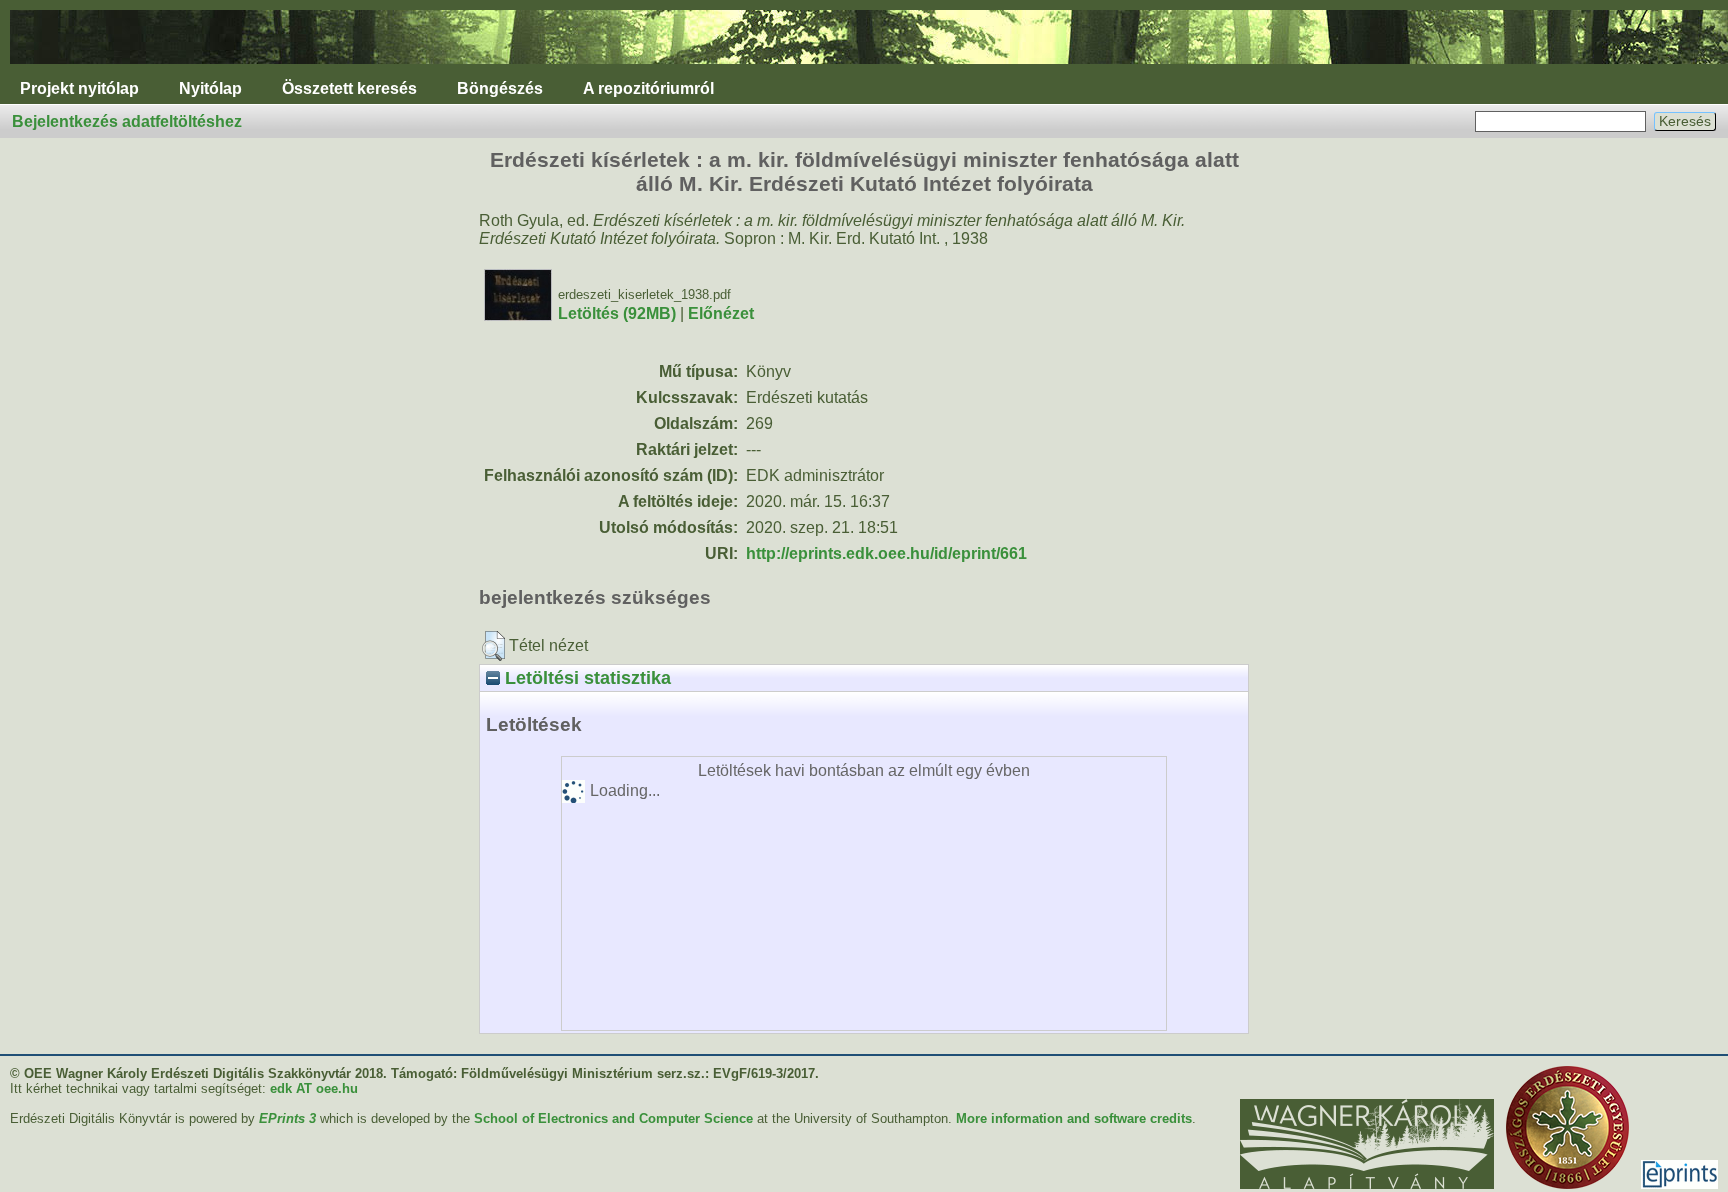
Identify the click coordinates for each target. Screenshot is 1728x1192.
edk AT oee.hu (314, 1088)
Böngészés (500, 88)
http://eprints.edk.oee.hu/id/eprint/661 (886, 553)
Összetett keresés (349, 88)
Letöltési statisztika (585, 677)
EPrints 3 (287, 1118)
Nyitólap (210, 88)
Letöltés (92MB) (617, 313)
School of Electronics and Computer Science (613, 1118)
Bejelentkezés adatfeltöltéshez (127, 121)
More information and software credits (1074, 1118)
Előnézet (721, 313)
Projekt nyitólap (79, 88)
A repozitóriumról (648, 88)
